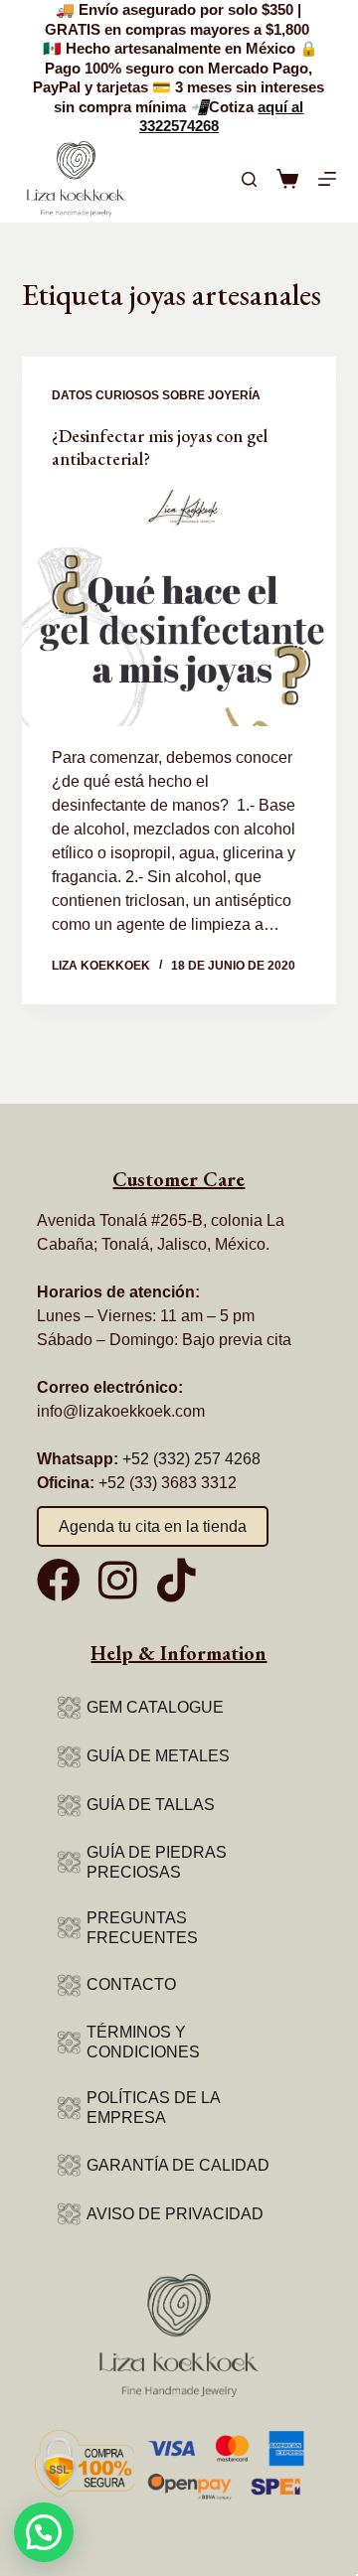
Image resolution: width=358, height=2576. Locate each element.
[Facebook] (59, 1581)
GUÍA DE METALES (158, 1756)
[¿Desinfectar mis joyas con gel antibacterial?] (179, 608)
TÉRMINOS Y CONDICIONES (143, 2042)
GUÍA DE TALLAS (151, 1805)
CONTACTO (131, 1984)
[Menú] (327, 179)
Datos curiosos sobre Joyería (156, 395)
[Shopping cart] (287, 179)
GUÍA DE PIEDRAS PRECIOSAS (157, 1862)
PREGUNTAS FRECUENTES (142, 1928)
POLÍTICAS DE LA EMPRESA (153, 2108)
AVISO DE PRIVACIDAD (175, 2214)
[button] (44, 2532)
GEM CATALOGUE (155, 1707)
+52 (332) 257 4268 (191, 1459)
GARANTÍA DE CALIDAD (178, 2165)
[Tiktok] (176, 1581)
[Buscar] (249, 179)
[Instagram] (117, 1581)
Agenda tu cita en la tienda (153, 1526)
